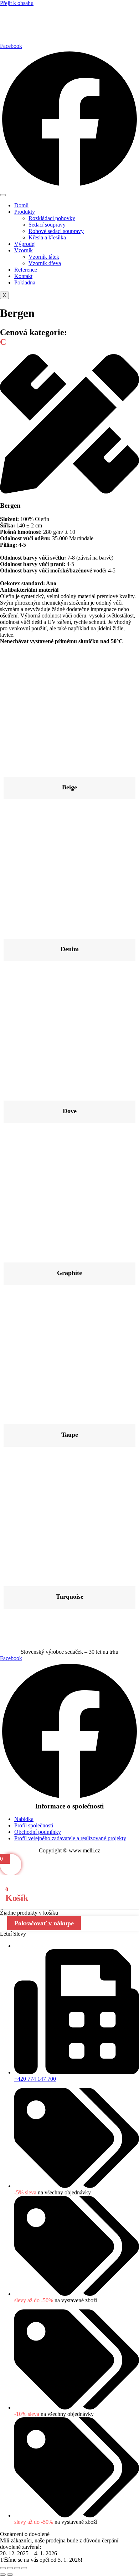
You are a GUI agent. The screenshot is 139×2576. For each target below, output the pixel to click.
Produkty (25, 212)
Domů (21, 205)
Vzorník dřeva (45, 263)
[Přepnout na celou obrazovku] (10, 2568)
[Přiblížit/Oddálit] (3, 2568)
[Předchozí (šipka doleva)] (3, 2575)
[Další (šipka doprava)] (10, 2575)
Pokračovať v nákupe (44, 1923)
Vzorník (24, 250)
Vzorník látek (44, 257)
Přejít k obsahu (17, 3)
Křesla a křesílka (47, 237)
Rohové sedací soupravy (56, 231)
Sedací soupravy (47, 225)
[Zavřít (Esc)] (24, 2568)
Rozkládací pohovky (52, 218)
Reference (26, 270)
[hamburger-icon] (3, 195)
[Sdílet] (17, 2568)
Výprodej (25, 244)
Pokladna (25, 282)
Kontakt (23, 276)
